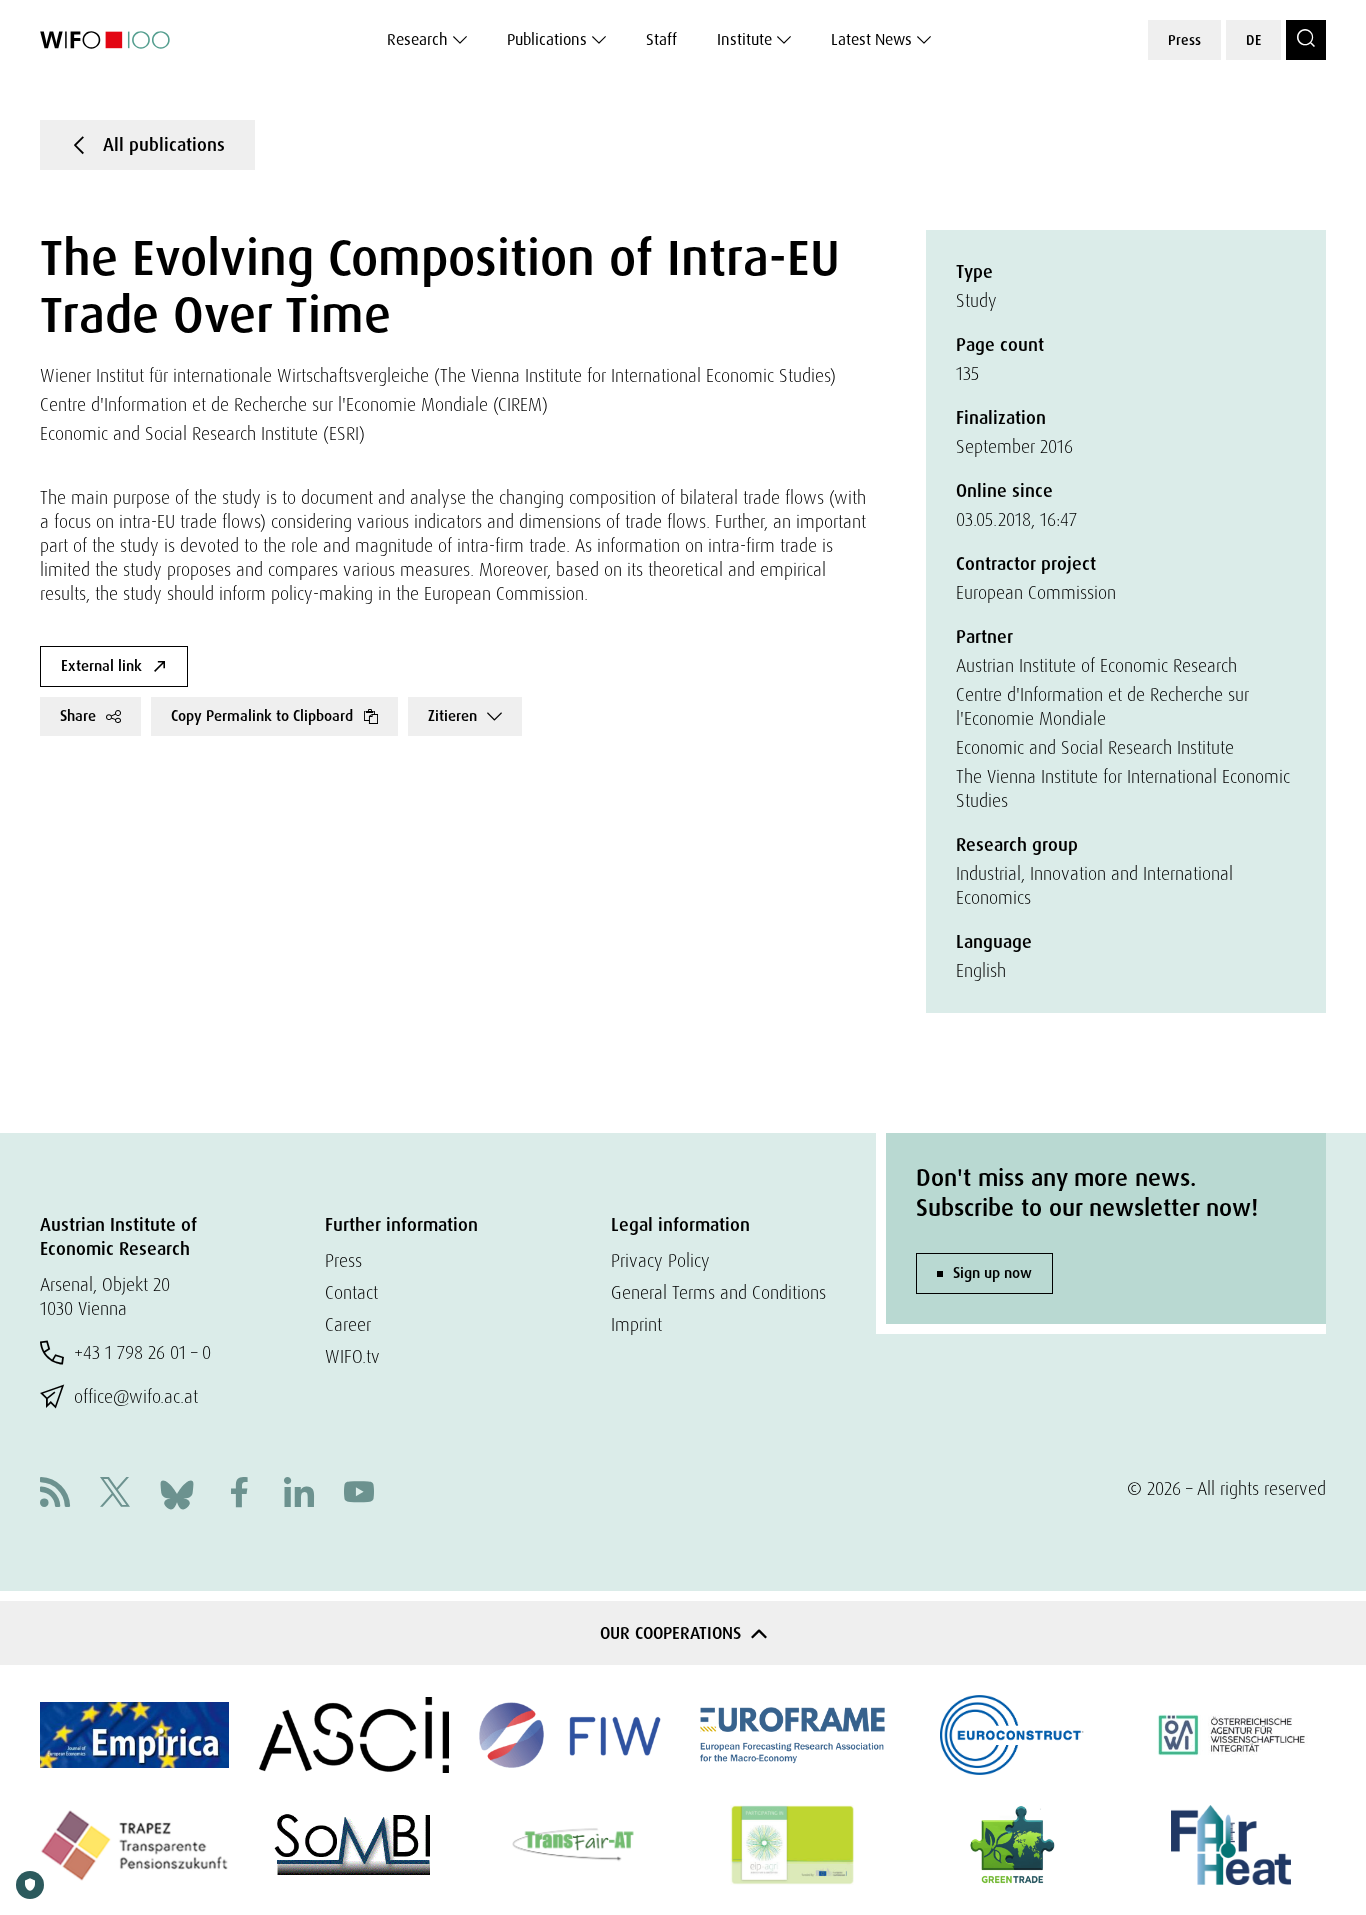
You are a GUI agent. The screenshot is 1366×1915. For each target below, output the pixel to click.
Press (1184, 40)
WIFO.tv (352, 1356)
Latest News (871, 39)
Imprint (636, 1324)
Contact (351, 1292)
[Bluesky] (177, 1492)
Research (417, 39)
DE (1253, 40)
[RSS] (55, 1494)
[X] (115, 1494)
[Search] (1306, 40)
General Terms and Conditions (718, 1292)
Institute (744, 39)
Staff (661, 39)
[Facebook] (239, 1494)
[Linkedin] (299, 1494)
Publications (547, 39)
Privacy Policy (660, 1260)
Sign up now (992, 1273)
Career (348, 1324)
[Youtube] (359, 1494)
